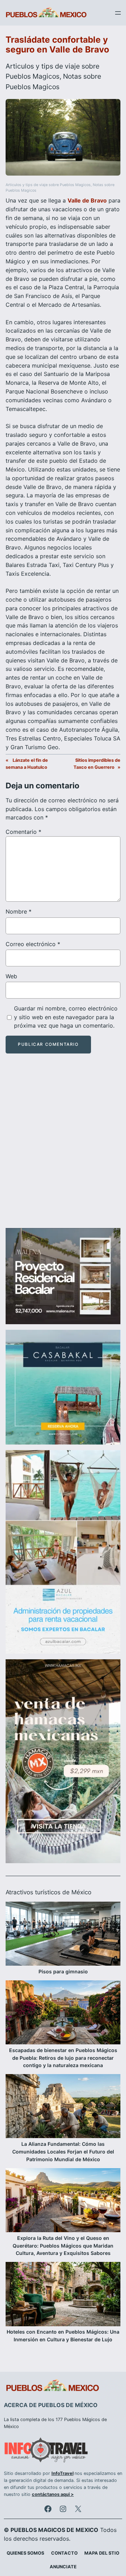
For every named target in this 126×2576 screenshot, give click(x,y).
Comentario (23, 832)
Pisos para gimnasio (63, 1971)
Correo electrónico (33, 944)
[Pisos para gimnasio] (63, 1935)
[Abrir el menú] (118, 13)
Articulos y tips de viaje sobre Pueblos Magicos (48, 185)
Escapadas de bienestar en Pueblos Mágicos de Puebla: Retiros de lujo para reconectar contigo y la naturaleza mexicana (63, 2058)
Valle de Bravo (87, 200)
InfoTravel (62, 2473)
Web (11, 976)
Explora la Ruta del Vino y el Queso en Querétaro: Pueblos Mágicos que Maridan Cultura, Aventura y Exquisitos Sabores (63, 2246)
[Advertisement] (63, 1147)
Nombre (19, 911)
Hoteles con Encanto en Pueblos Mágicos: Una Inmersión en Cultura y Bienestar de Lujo (63, 2336)
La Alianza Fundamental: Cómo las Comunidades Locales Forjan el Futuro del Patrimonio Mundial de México (63, 2152)
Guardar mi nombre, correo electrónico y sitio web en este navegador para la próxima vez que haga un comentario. (66, 1017)
